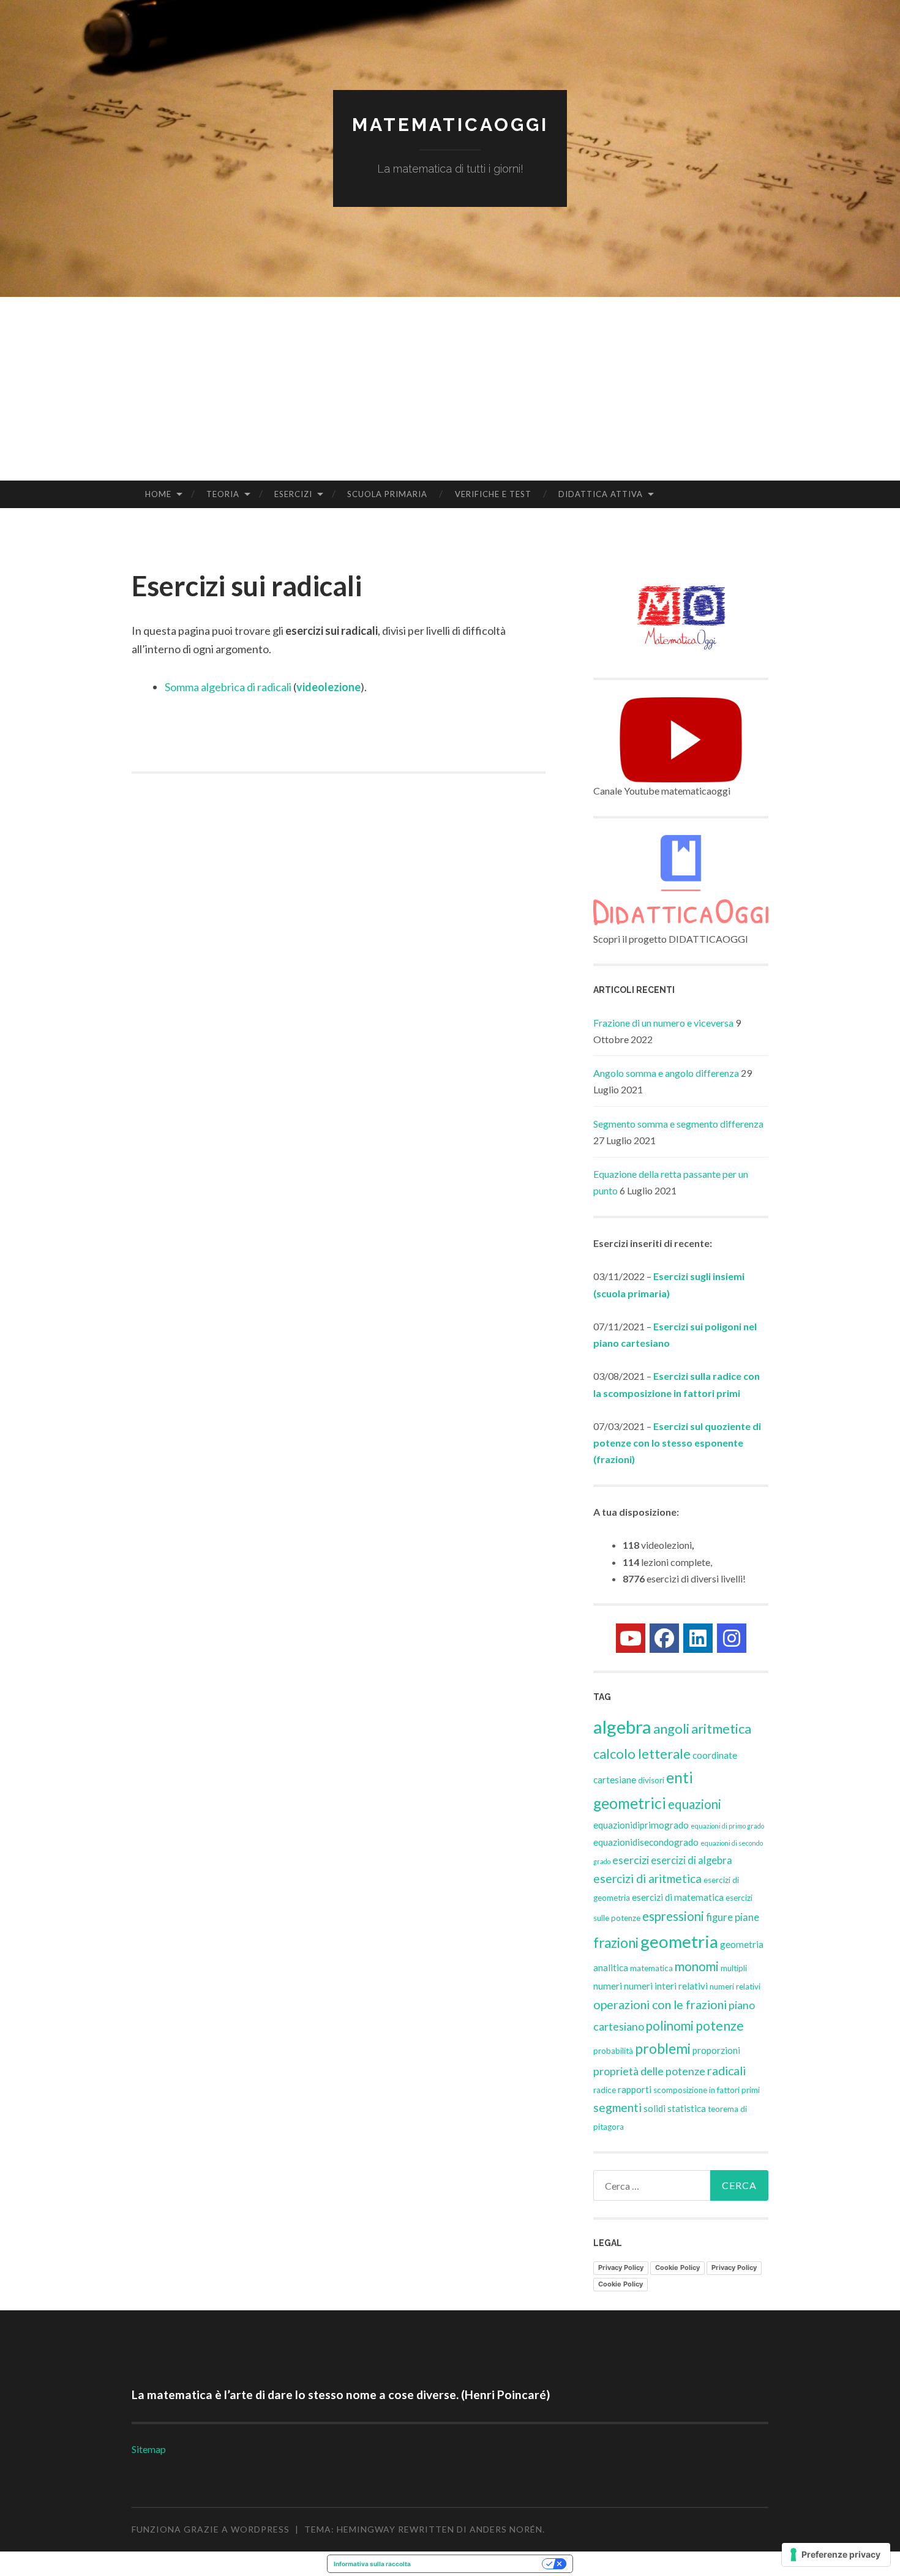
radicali (726, 2071)
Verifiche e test (493, 494)
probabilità (613, 2051)
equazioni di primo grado (727, 1826)
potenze (720, 2026)
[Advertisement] (450, 389)
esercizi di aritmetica (647, 1878)
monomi (697, 1966)
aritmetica (721, 1728)
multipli (734, 1968)
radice (605, 2090)
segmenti (617, 2107)
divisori (651, 1780)
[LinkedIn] (698, 1638)
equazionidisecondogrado (646, 1842)
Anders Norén (506, 2529)
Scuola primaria (387, 494)
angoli (671, 1728)
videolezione (328, 687)
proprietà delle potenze (649, 2071)
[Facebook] (664, 1638)
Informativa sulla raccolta (372, 2564)
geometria (679, 1941)
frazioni (616, 1943)
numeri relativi (735, 1986)
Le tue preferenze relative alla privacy (480, 2564)
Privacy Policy (621, 2267)
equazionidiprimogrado (641, 1825)
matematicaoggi (450, 125)
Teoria (223, 494)
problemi (663, 2048)
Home (158, 494)
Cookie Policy (677, 2267)
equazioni (695, 1804)
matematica (651, 1968)
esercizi (631, 1860)
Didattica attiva (601, 494)
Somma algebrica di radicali (228, 687)
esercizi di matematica (678, 1897)
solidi (654, 2108)
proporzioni (716, 2050)
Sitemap (149, 2449)
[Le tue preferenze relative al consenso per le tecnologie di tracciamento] (836, 2555)
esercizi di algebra (692, 1860)
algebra (622, 1727)
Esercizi (293, 494)
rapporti (635, 2089)
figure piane (733, 1917)
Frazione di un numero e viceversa (663, 1023)
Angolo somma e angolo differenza (666, 1073)
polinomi (670, 2026)
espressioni (673, 1916)
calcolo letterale (642, 1754)
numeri (608, 1986)
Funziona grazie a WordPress (211, 2529)
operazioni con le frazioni (660, 2005)
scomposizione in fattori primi (707, 2090)
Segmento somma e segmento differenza (678, 1124)
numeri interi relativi (666, 1986)
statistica (687, 2108)
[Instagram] (732, 1638)
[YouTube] (631, 1638)
